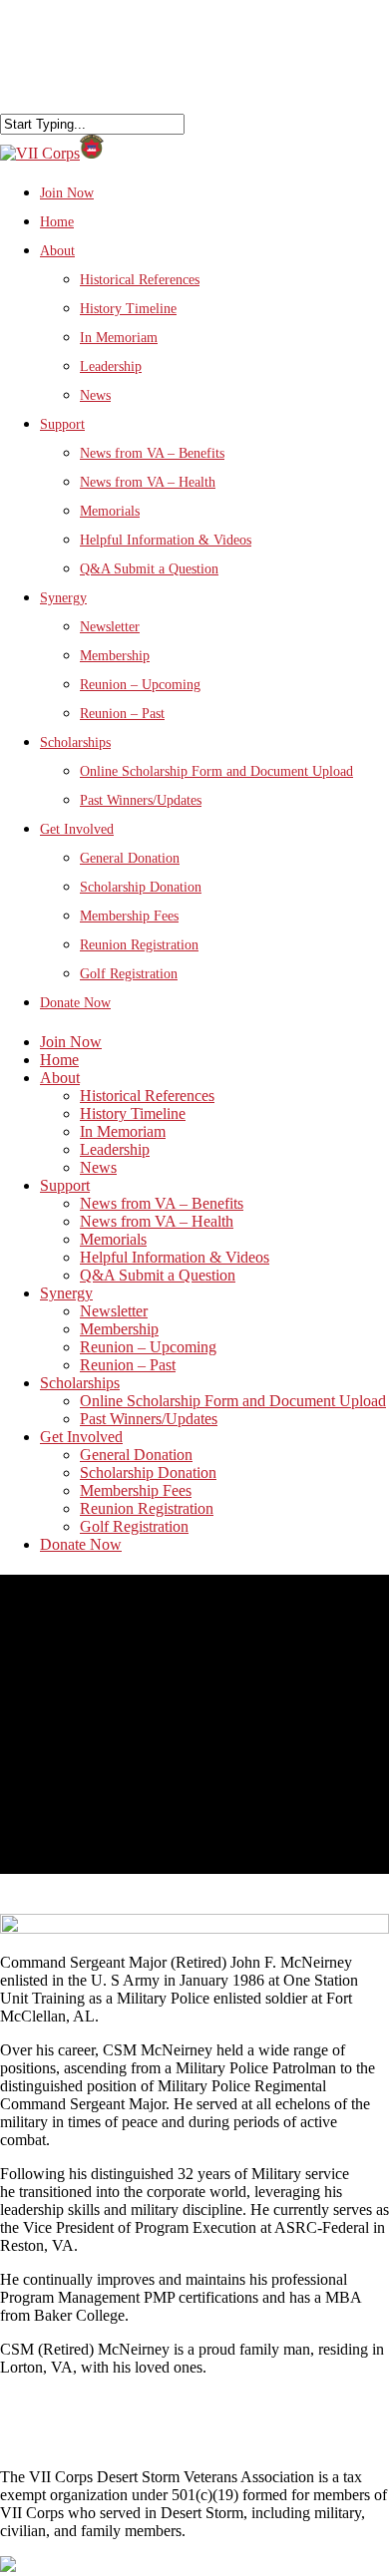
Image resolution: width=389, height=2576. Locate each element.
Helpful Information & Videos (166, 540)
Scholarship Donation (141, 887)
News (95, 395)
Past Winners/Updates (141, 800)
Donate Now (75, 1003)
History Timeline (128, 309)
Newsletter (110, 627)
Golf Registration (129, 974)
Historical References (140, 280)
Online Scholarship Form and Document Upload (216, 771)
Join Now (71, 1042)
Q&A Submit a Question (149, 569)
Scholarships (75, 742)
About (57, 251)
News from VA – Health (148, 482)
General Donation (130, 858)
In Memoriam (119, 338)
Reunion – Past (122, 714)
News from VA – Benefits (152, 453)
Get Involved (77, 829)
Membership (115, 656)
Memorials (110, 511)
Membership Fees (129, 916)
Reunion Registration (139, 945)
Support (65, 1185)
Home (57, 222)
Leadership (111, 367)
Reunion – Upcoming (140, 685)
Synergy (66, 1293)
